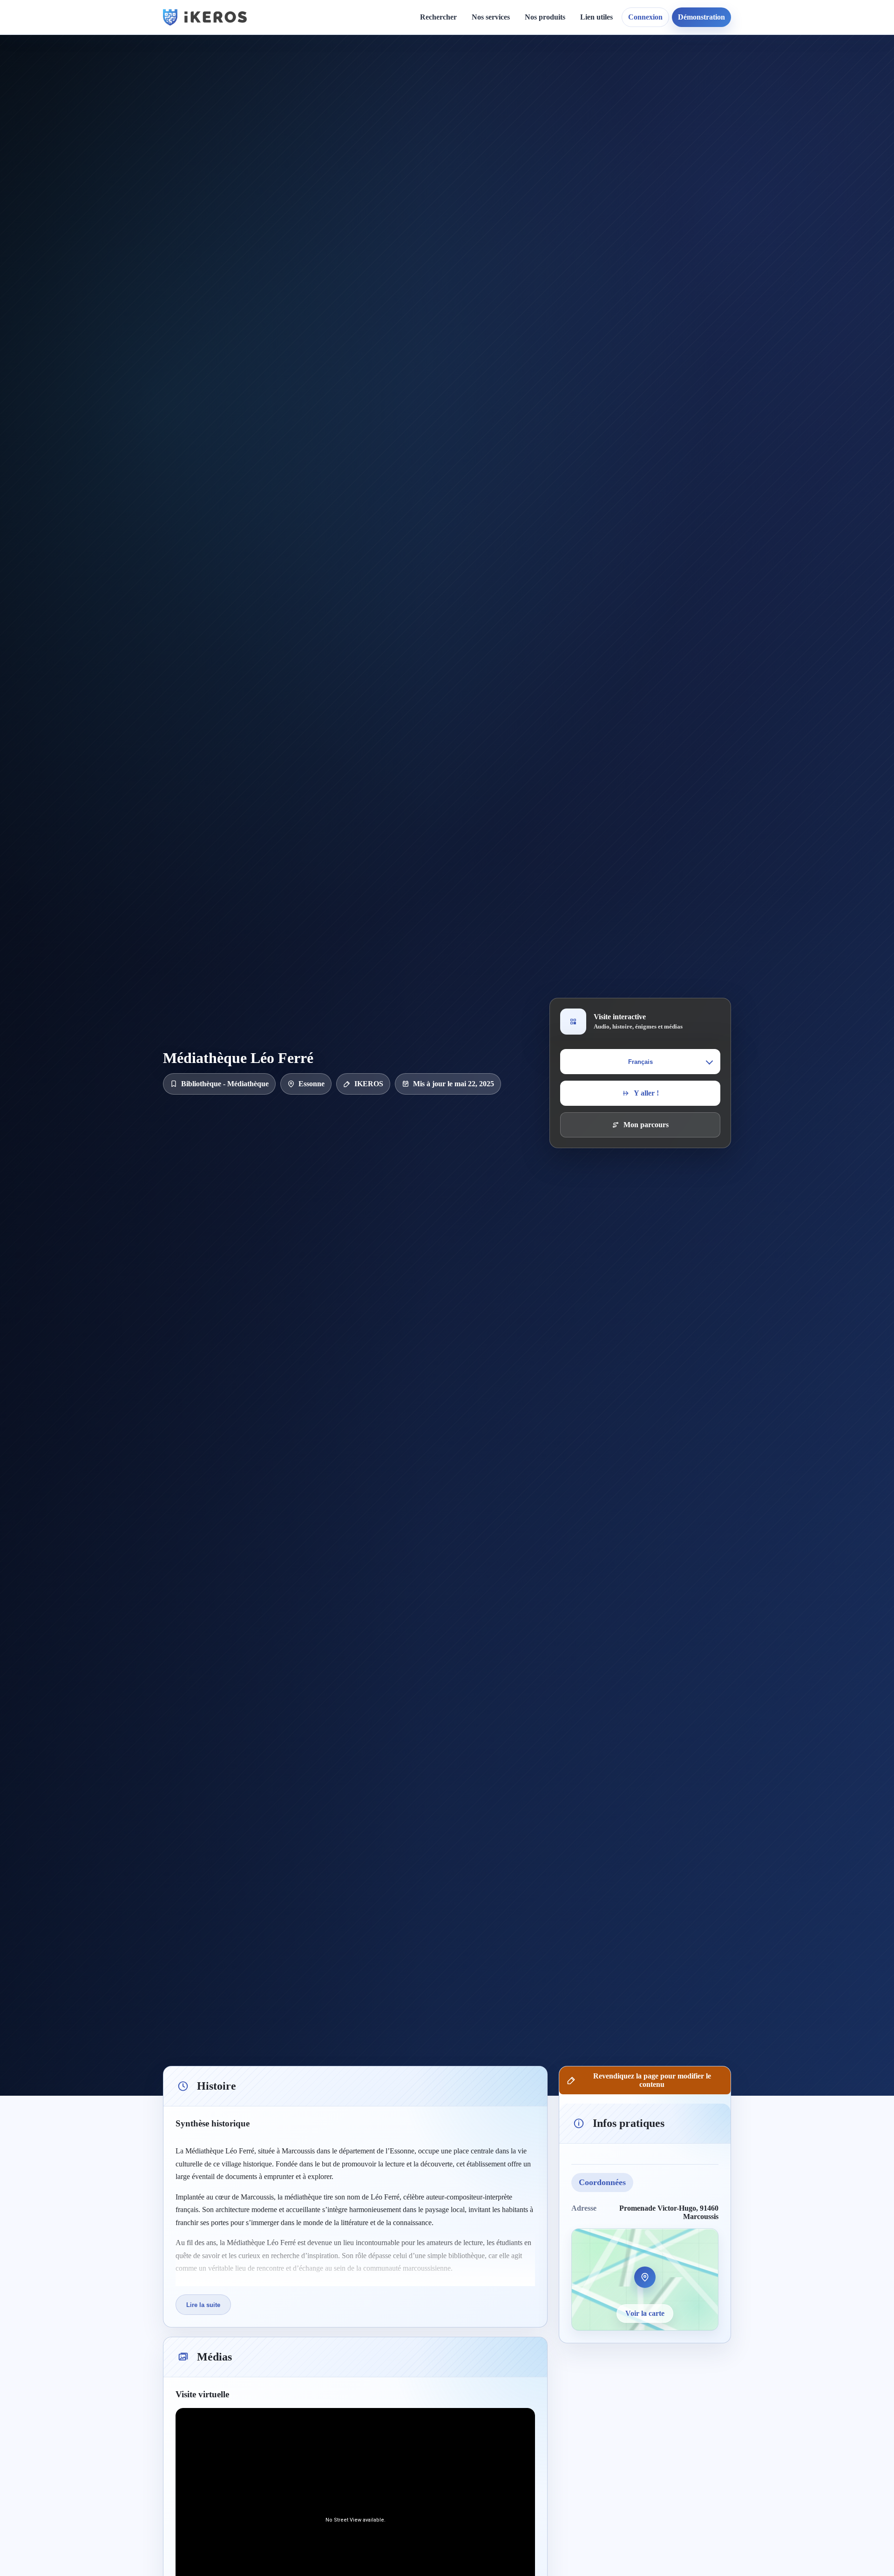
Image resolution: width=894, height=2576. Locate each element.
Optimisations (717, 71)
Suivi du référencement (732, 103)
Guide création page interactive (329, 75)
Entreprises (497, 223)
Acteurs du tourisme (511, 191)
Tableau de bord (613, 87)
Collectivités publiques (514, 175)
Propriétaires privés (510, 207)
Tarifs (488, 135)
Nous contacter (537, 87)
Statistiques (605, 103)
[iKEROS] (205, 17)
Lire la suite (203, 2305)
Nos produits (545, 17)
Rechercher (438, 17)
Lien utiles (596, 17)
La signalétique (503, 119)
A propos (528, 71)
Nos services (491, 17)
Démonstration (701, 17)
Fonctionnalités (611, 71)
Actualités (421, 71)
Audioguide (498, 103)
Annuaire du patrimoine (734, 87)
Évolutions (422, 103)
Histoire (417, 87)
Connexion (645, 17)
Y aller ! (646, 1093)
